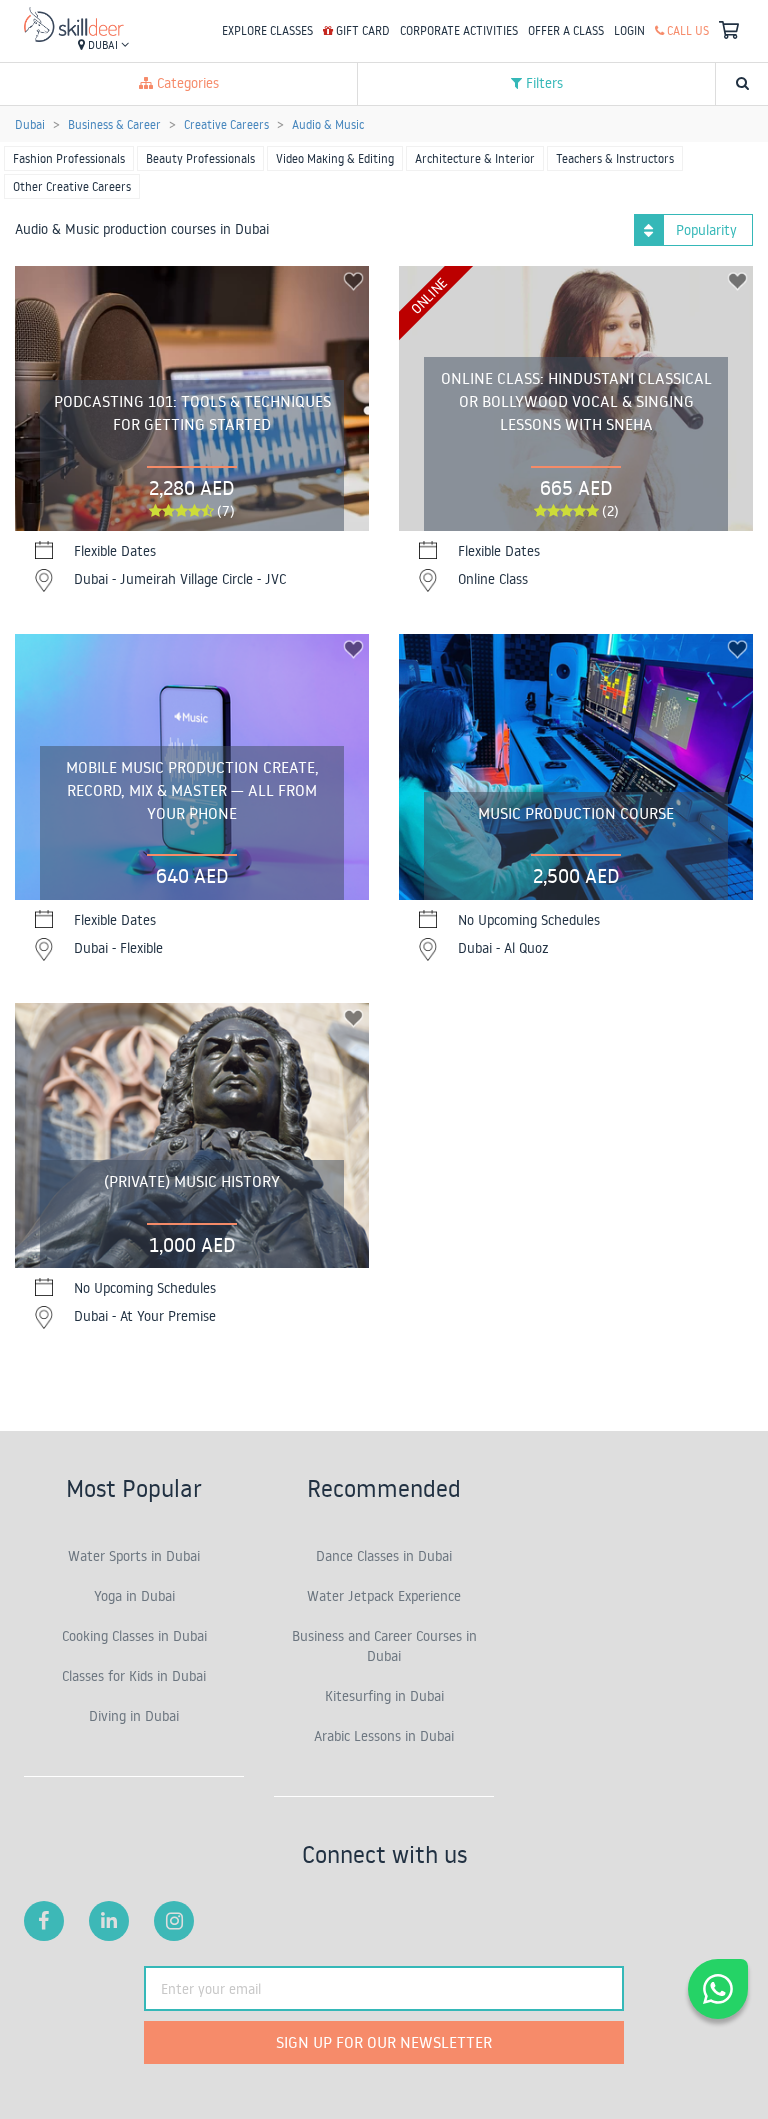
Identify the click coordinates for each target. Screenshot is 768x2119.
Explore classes (267, 30)
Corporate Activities (459, 30)
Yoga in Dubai (134, 1596)
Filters (542, 83)
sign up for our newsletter (384, 2042)
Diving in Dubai (134, 1716)
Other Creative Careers (72, 186)
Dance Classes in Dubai (384, 1556)
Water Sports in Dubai (134, 1556)
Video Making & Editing (335, 158)
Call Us (686, 30)
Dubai (103, 45)
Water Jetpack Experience (384, 1596)
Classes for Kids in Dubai (134, 1676)
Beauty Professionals (200, 158)
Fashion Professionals (69, 158)
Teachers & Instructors (615, 158)
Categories (186, 83)
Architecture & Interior (475, 158)
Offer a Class (566, 30)
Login (629, 30)
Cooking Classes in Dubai (134, 1636)
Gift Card (361, 30)
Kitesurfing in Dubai (384, 1696)
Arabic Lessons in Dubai (384, 1736)
